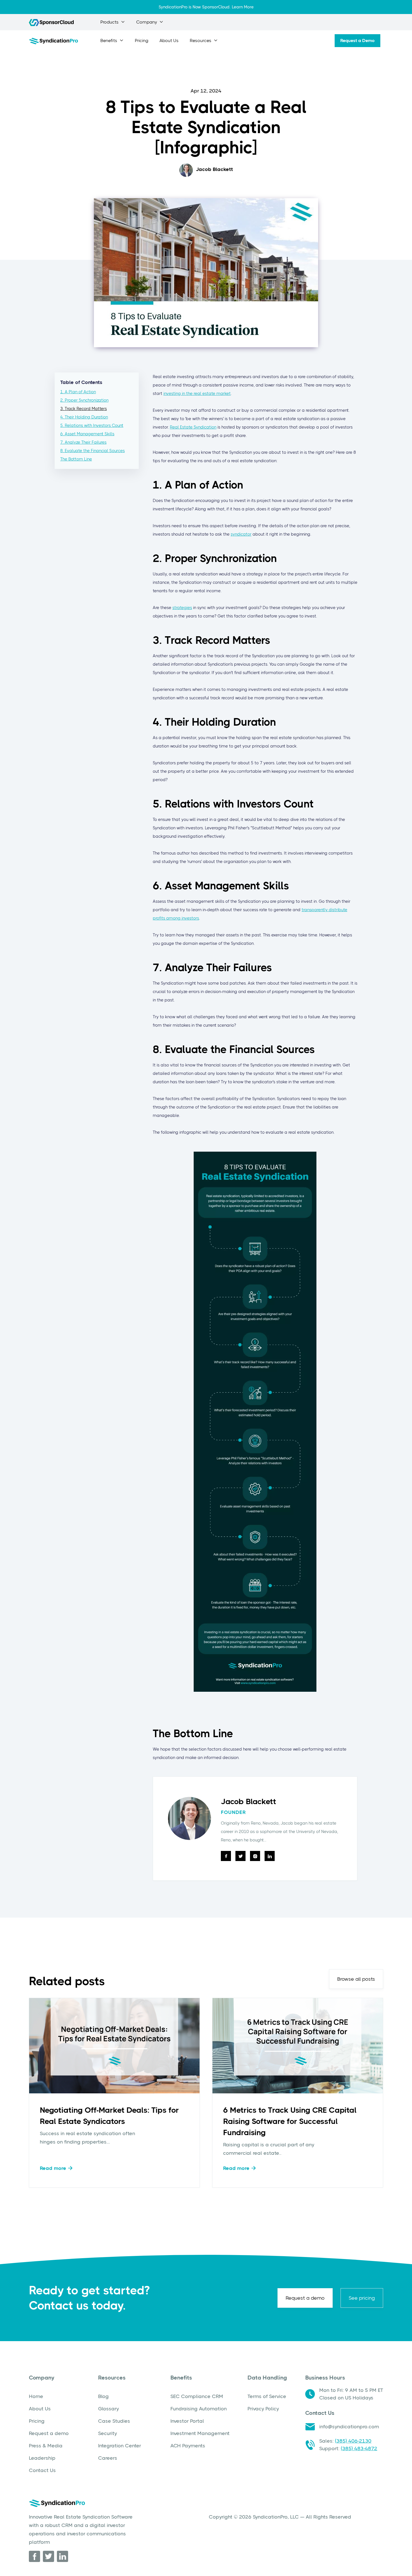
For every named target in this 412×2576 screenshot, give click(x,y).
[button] (113, 22)
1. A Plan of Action (78, 392)
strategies (182, 608)
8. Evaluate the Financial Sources (92, 451)
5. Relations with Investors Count (92, 425)
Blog (103, 2396)
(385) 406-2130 (353, 2441)
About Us (169, 41)
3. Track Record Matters (84, 409)
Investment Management (200, 2433)
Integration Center (120, 2446)
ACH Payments (188, 2446)
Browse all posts (356, 1979)
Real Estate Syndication (193, 427)
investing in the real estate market (197, 394)
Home (36, 2396)
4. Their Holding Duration (84, 417)
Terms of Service (267, 2396)
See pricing (362, 2298)
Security (107, 2433)
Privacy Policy (263, 2409)
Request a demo (305, 2298)
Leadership (42, 2458)
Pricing (142, 41)
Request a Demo (357, 40)
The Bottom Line (76, 459)
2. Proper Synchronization (84, 400)
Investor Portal (187, 2421)
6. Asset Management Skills (87, 434)
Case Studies (114, 2421)
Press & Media (46, 2446)
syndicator (241, 534)
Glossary (108, 2409)
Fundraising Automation (199, 2409)
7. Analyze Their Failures (83, 442)
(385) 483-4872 (359, 2448)
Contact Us (42, 2470)
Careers (108, 2458)
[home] (53, 41)
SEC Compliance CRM (197, 2396)
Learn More (243, 7)
